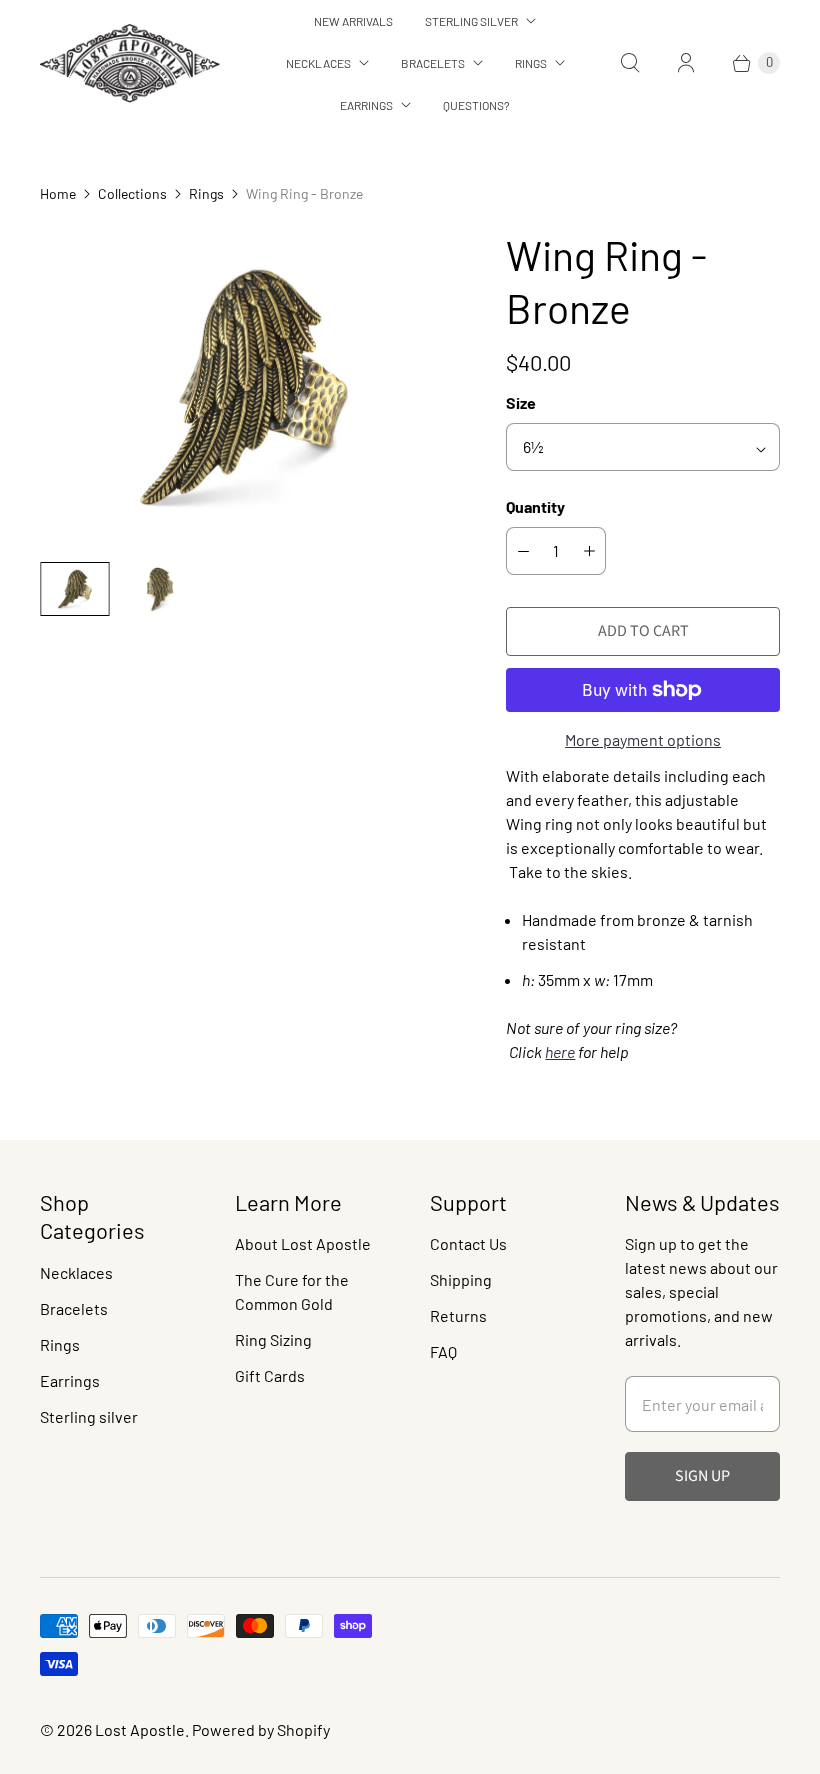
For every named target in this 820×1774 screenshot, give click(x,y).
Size (521, 402)
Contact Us (468, 1243)
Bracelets (433, 63)
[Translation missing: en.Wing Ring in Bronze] (74, 589)
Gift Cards (270, 1375)
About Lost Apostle (303, 1243)
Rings (531, 63)
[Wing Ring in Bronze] (245, 387)
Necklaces (318, 63)
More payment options (643, 739)
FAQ (443, 1351)
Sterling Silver (471, 21)
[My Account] (686, 63)
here (560, 1051)
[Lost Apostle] (130, 63)
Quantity (535, 506)
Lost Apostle (140, 1729)
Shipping (461, 1279)
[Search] (630, 63)
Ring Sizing (273, 1339)
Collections (132, 193)
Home (58, 193)
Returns (458, 1315)
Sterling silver (89, 1416)
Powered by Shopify (261, 1729)
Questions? (476, 105)
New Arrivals (353, 21)
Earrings (366, 105)
